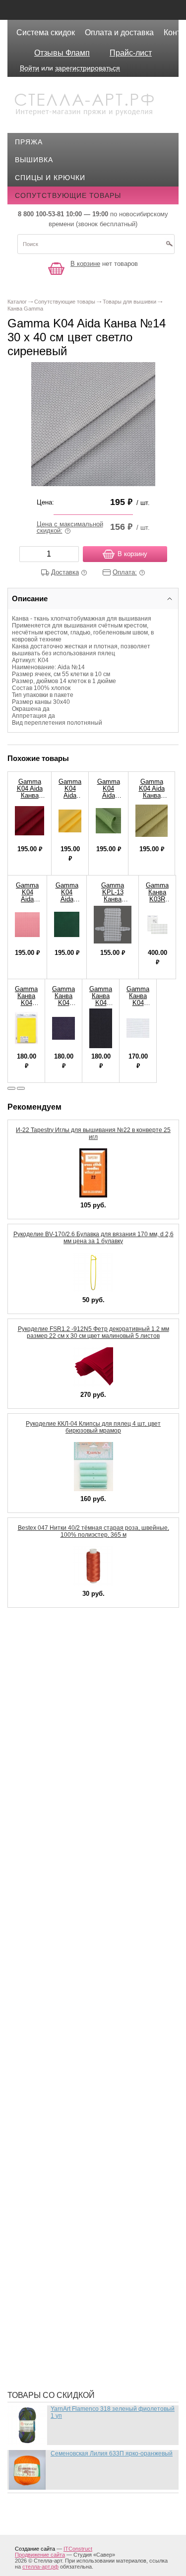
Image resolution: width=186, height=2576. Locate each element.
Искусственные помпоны (75, 1842)
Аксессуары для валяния (73, 1639)
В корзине (85, 264)
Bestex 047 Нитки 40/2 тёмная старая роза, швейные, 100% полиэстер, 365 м (93, 1531)
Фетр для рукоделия (63, 2249)
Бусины (38, 1713)
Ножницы (42, 2090)
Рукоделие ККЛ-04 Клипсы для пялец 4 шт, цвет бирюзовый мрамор (93, 1427)
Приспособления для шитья (79, 2145)
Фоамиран (43, 2264)
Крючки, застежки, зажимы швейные (98, 1887)
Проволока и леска (61, 2160)
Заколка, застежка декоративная (90, 1768)
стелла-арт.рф (40, 2567)
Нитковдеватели (56, 2075)
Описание (30, 598)
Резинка (39, 2190)
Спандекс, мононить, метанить (86, 2219)
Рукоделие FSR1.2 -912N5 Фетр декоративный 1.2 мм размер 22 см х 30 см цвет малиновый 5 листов (93, 1332)
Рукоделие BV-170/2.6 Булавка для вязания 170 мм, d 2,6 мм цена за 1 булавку (93, 1238)
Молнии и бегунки (59, 2031)
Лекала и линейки (58, 1932)
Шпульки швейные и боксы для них (94, 2368)
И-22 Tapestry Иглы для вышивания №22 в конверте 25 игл (93, 1133)
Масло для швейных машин (79, 2001)
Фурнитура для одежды (69, 2309)
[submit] (169, 247)
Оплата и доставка (119, 32)
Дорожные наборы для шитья (83, 1753)
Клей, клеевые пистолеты (75, 1857)
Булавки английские (64, 1684)
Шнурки (37, 2338)
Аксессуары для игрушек (73, 1654)
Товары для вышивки (66, 2234)
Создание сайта (35, 2549)
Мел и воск (44, 2016)
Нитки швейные (54, 2061)
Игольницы (45, 1813)
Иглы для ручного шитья (73, 1783)
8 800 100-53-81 (41, 214)
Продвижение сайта (40, 2555)
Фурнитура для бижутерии (75, 2279)
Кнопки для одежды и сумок (80, 1872)
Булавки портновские (66, 1698)
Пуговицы (43, 2175)
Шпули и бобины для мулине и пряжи (97, 2353)
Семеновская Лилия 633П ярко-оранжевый (112, 2453)
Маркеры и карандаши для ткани (89, 1986)
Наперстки (44, 2046)
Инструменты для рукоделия (81, 1827)
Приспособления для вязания (84, 2130)
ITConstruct (78, 2549)
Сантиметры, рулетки (65, 2204)
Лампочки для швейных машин (86, 1902)
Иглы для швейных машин (76, 1798)
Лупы (33, 1947)
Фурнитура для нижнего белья (83, 2294)
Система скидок (46, 32)
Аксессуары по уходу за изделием (92, 1669)
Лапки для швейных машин (78, 1917)
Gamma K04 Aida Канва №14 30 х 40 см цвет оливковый (152, 799)
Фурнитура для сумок (65, 2324)
